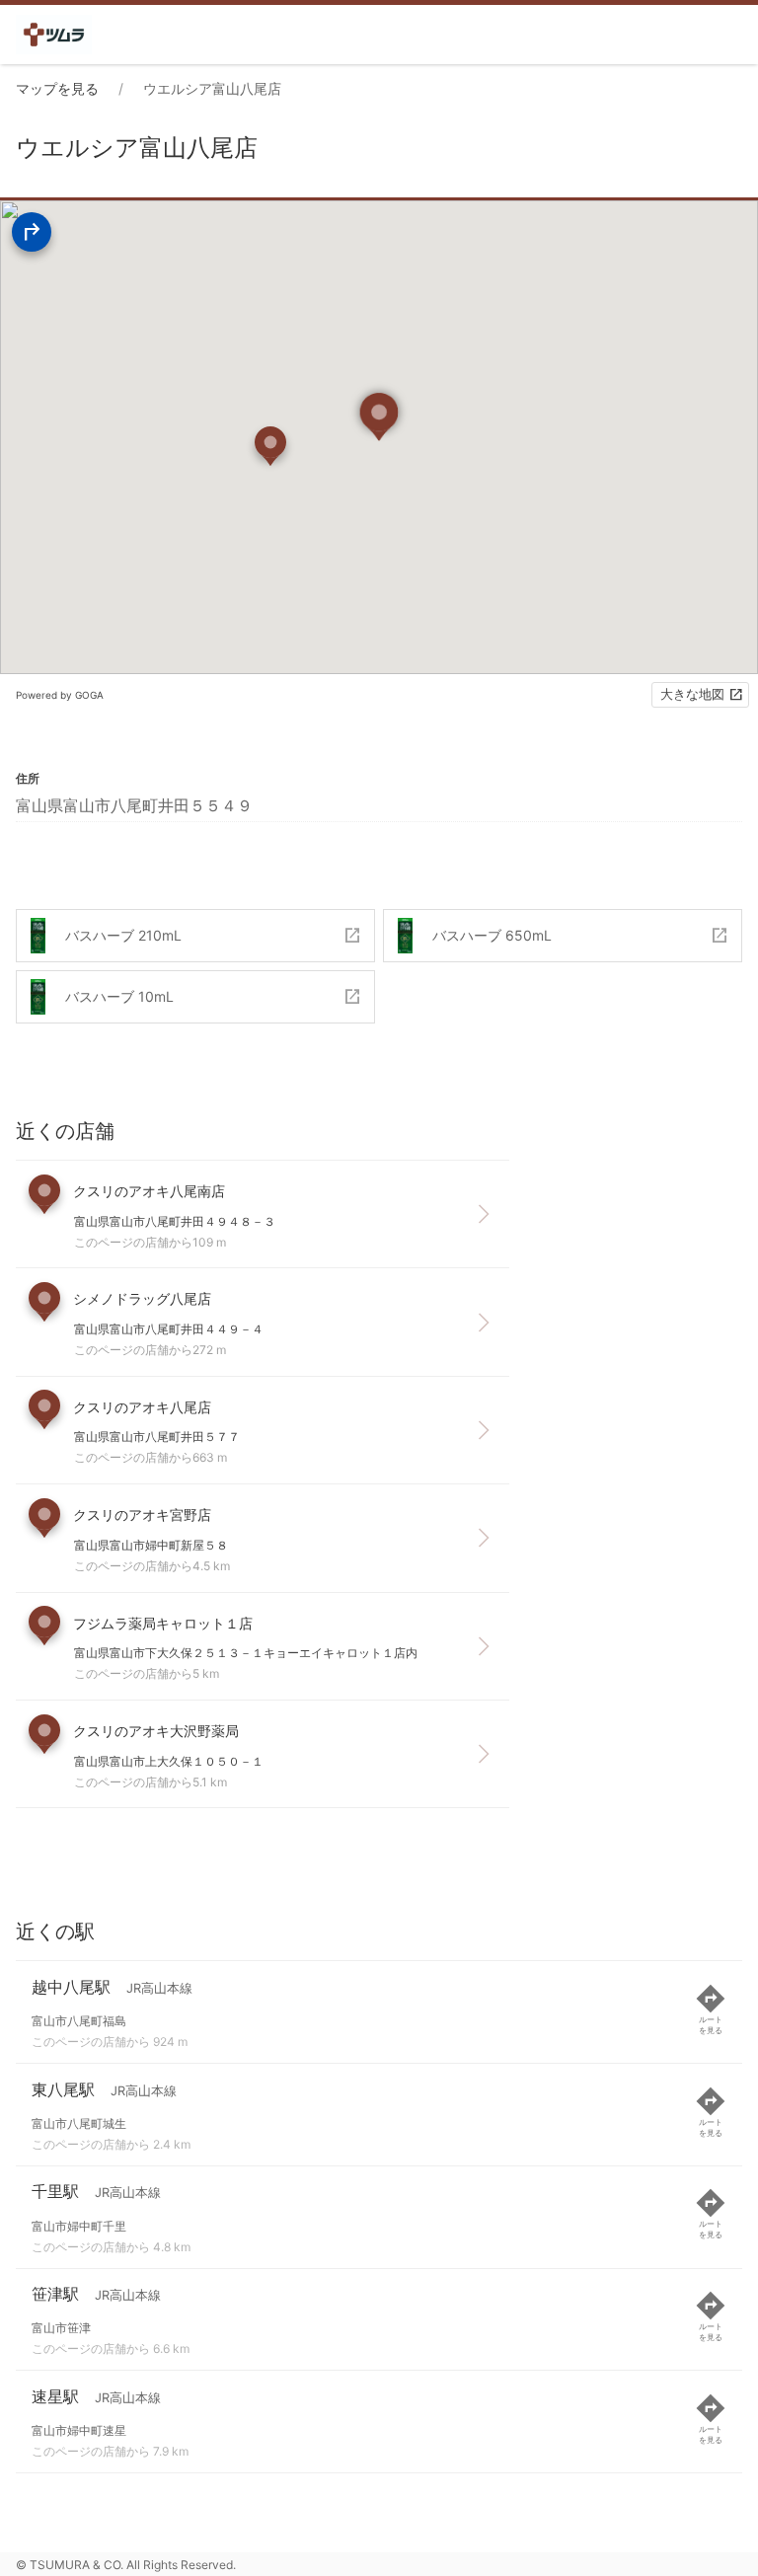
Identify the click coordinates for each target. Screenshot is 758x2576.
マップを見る (57, 88)
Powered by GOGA (60, 695)
